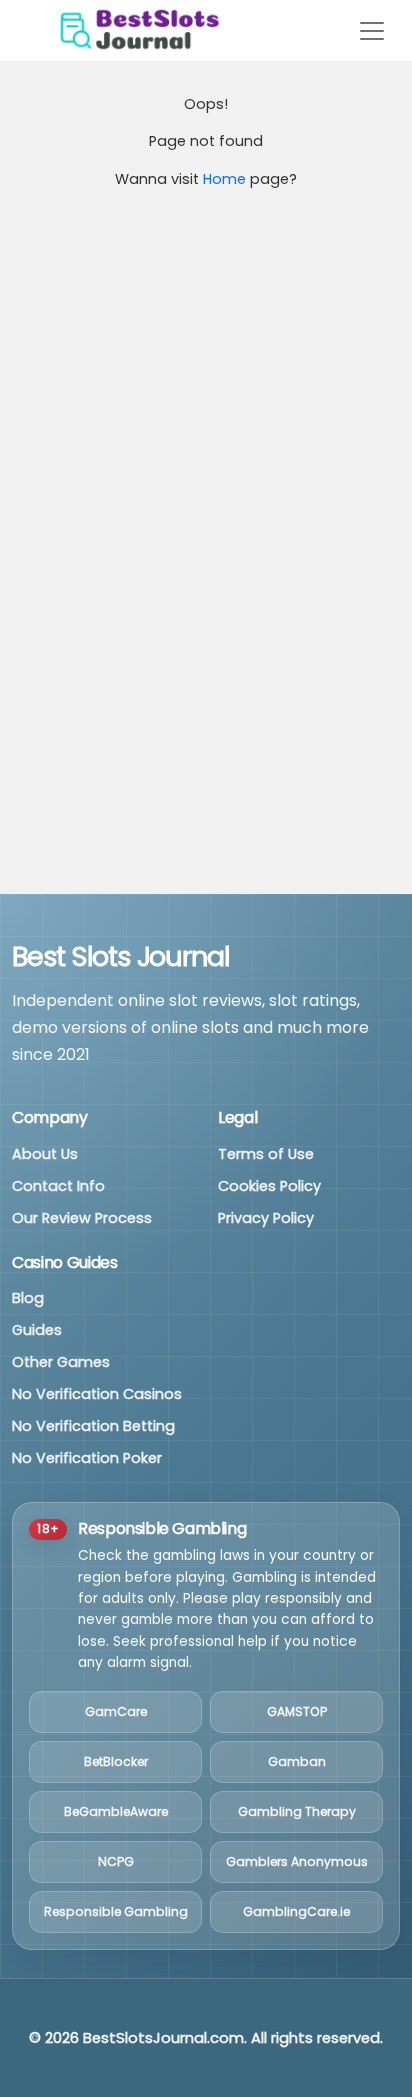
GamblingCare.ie (296, 1911)
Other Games (61, 1362)
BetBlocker (116, 1761)
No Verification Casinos (97, 1394)
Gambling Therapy (297, 1811)
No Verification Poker (87, 1458)
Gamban (297, 1761)
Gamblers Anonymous (297, 1861)
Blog (28, 1298)
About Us (45, 1154)
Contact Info (58, 1186)
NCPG (116, 1861)
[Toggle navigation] (372, 31)
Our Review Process (82, 1218)
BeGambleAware (116, 1811)
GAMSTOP (297, 1711)
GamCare (116, 1711)
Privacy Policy (266, 1218)
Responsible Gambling (116, 1911)
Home (224, 179)
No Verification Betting (93, 1426)
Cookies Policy (269, 1186)
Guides (37, 1330)
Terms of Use (266, 1154)
